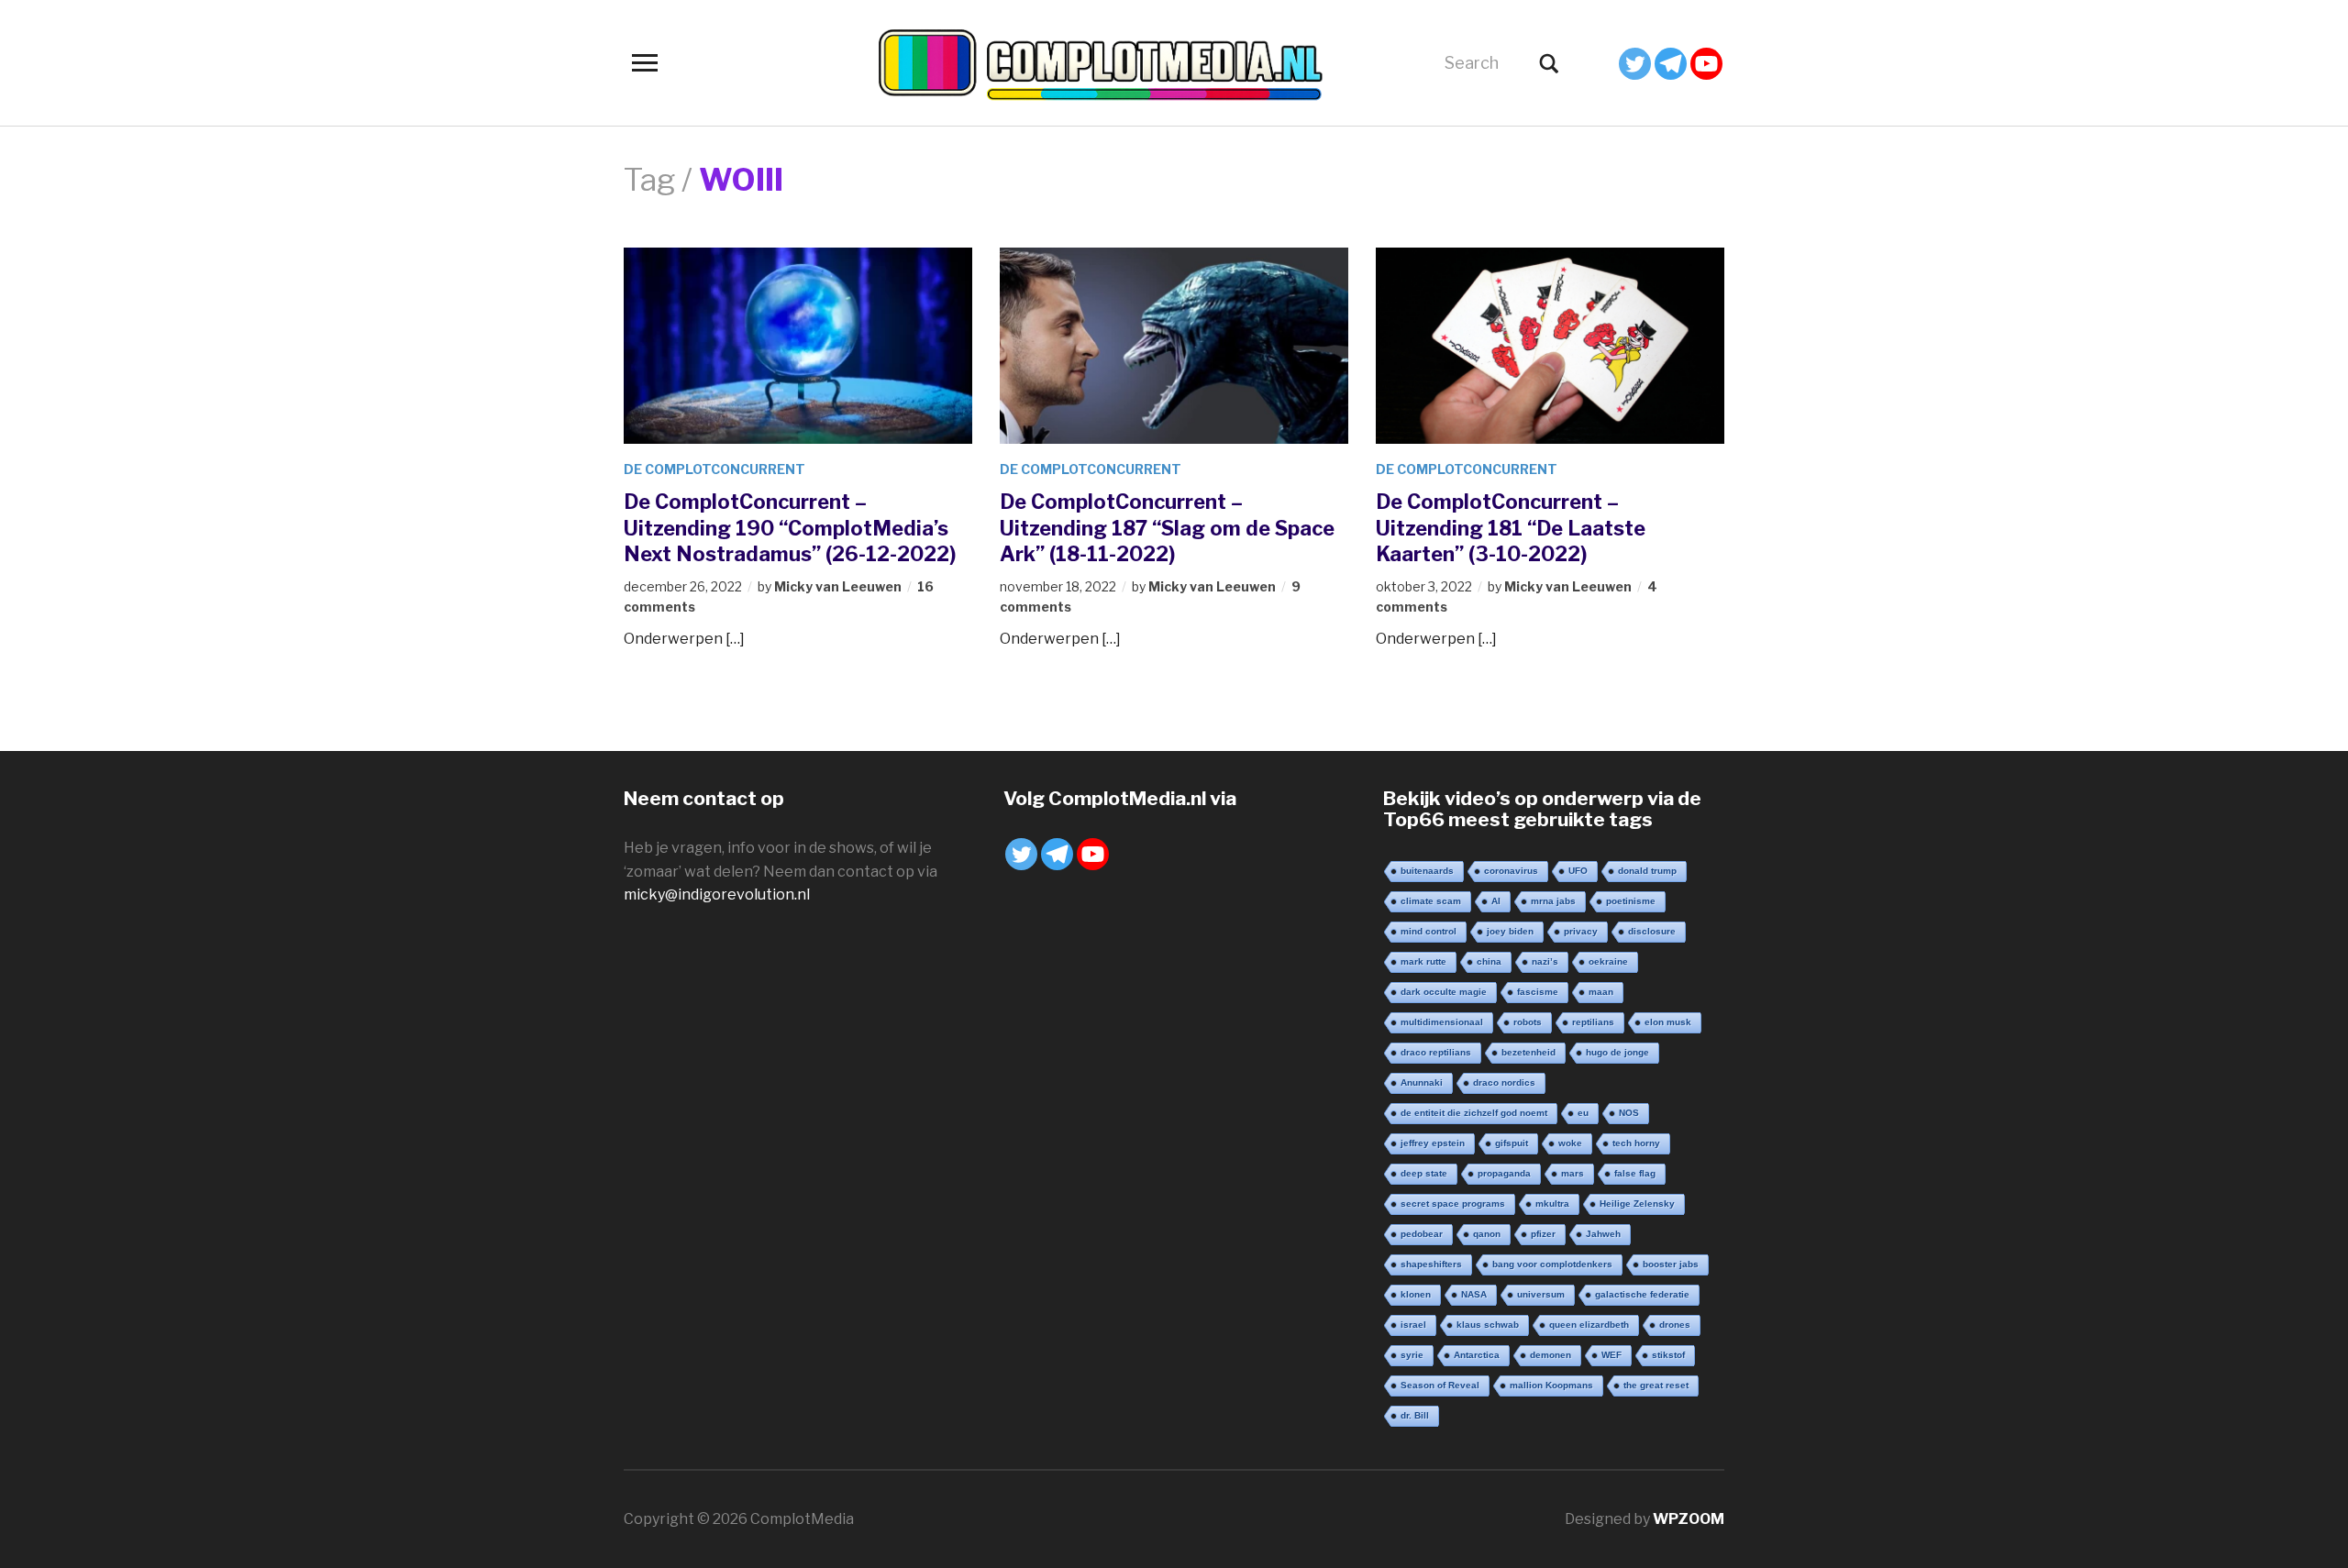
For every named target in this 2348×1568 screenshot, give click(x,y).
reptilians (1593, 1022)
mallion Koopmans (1551, 1385)
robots (1528, 1022)
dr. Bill (1415, 1415)
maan (1601, 992)
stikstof (1668, 1355)
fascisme (1538, 992)
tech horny (1636, 1143)
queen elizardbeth (1589, 1325)
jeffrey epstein (1433, 1143)
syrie (1412, 1355)
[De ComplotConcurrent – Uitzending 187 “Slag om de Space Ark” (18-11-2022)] (1174, 344)
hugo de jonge (1617, 1052)
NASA (1474, 1294)
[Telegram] (1671, 64)
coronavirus (1511, 871)
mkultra (1552, 1204)
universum (1541, 1294)
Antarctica (1477, 1355)
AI (1496, 901)
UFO (1578, 871)
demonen (1551, 1355)
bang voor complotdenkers (1552, 1264)
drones (1675, 1325)
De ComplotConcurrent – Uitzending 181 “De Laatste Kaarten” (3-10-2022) (1511, 528)
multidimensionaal (1442, 1022)
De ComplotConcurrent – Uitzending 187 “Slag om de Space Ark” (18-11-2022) (1167, 528)
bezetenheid (1528, 1052)
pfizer (1543, 1234)
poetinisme (1631, 901)
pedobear (1422, 1234)
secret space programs (1453, 1204)
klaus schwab (1488, 1325)
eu (1583, 1113)
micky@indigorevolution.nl (717, 894)
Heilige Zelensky (1637, 1204)
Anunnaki (1422, 1082)
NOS (1629, 1113)
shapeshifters (1431, 1264)
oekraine (1608, 961)
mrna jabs (1553, 901)
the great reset (1656, 1385)
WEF (1611, 1355)
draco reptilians (1436, 1052)
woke (1570, 1143)
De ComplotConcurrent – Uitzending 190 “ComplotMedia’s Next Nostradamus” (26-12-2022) (790, 528)
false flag (1635, 1173)
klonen (1416, 1294)
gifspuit (1512, 1143)
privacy (1581, 931)
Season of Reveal (1440, 1385)
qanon (1487, 1234)
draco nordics (1504, 1082)
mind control (1429, 931)
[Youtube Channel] (1706, 64)
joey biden (1510, 931)
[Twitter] (1635, 64)
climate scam (1431, 901)
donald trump (1647, 871)
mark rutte (1423, 961)
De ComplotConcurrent (714, 469)
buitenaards (1427, 871)
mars (1573, 1173)
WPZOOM (1689, 1519)
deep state (1424, 1173)
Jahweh (1603, 1234)
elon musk (1668, 1022)
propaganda (1504, 1173)
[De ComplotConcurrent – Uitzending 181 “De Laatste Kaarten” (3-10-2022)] (1550, 344)
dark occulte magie (1444, 992)
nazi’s (1545, 961)
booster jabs (1671, 1264)
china (1489, 961)
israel (1413, 1325)
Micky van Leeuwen (838, 586)
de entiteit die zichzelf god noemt (1474, 1113)
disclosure (1652, 931)
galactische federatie (1642, 1294)
